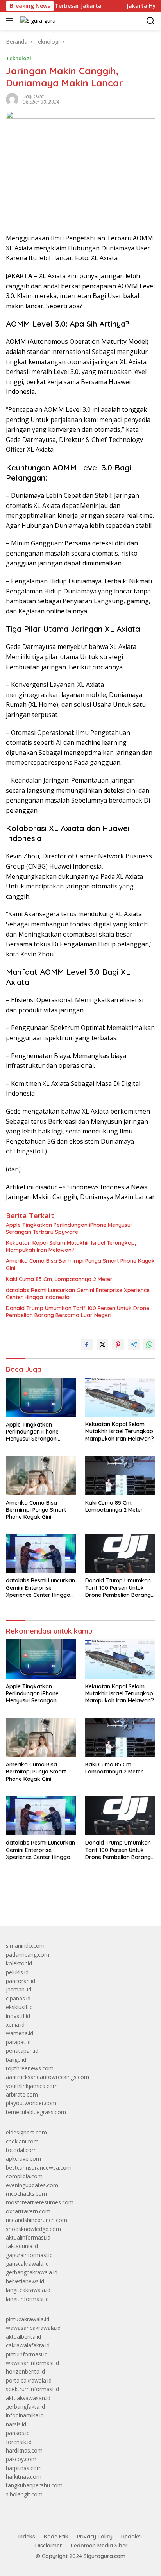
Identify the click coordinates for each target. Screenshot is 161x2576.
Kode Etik (56, 2537)
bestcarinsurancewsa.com (39, 2168)
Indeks (27, 2537)
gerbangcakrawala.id (32, 2272)
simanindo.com (25, 1946)
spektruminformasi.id (32, 2389)
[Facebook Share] (87, 1344)
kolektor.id (19, 1963)
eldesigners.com (26, 2132)
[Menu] (11, 21)
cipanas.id (18, 1998)
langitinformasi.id (27, 2299)
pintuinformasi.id (27, 2354)
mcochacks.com (26, 2194)
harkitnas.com (24, 2477)
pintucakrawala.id (28, 2319)
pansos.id (18, 2433)
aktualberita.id (23, 2337)
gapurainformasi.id (29, 2255)
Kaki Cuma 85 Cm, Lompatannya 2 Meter (59, 1279)
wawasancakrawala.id (33, 2328)
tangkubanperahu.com (34, 2485)
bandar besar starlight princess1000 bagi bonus (65, 1902)
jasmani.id (19, 1989)
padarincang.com (28, 1955)
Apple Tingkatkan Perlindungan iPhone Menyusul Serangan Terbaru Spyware (69, 1228)
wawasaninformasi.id (32, 2363)
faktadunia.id (22, 2246)
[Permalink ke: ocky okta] (12, 99)
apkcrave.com (23, 2159)
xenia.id (15, 2025)
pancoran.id (21, 1981)
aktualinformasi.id (28, 2237)
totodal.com (21, 2150)
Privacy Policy (95, 2537)
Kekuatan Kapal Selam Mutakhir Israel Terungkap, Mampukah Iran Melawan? (71, 1246)
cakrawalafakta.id (28, 2345)
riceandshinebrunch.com (37, 2220)
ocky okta (33, 96)
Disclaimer (49, 2546)
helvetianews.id (25, 2281)
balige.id (16, 2060)
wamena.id (20, 2033)
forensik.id (19, 2442)
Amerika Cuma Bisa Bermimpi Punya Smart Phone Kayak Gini (80, 1264)
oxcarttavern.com (28, 2211)
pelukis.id (17, 1972)
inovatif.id (18, 2016)
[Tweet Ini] (102, 1344)
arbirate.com (22, 2094)
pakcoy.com (21, 2459)
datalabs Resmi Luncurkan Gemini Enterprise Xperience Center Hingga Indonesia (78, 1294)
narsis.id (16, 2424)
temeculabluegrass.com (36, 2112)
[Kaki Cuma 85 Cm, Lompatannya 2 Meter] (120, 1475)
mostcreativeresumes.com (40, 2202)
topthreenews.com (30, 2068)
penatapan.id (22, 2051)
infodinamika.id (25, 2415)
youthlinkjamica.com (32, 2086)
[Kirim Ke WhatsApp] (149, 1344)
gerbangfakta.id (25, 2407)
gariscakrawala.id (27, 2264)
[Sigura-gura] (37, 21)
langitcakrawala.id (28, 2290)
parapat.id (18, 2042)
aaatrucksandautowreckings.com (47, 2077)
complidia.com (24, 2176)
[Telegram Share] (134, 1344)
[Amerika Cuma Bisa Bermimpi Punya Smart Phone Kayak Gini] (41, 1475)
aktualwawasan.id (28, 2398)
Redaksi (131, 2537)
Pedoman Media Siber (99, 2546)
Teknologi (19, 58)
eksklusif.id (19, 2007)
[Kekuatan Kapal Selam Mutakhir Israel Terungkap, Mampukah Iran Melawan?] (120, 1397)
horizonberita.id (25, 2371)
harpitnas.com (24, 2468)
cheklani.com (22, 2141)
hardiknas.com (24, 2450)
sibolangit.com (24, 2494)
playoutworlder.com (31, 2103)
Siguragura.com (105, 2556)
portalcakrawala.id (29, 2380)
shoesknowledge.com (33, 2229)
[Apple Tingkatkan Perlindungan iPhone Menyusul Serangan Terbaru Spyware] (41, 1397)
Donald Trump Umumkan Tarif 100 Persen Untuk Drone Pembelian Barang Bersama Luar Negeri (78, 1312)
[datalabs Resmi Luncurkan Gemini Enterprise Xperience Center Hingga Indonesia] (41, 1553)
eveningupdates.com (32, 2185)
